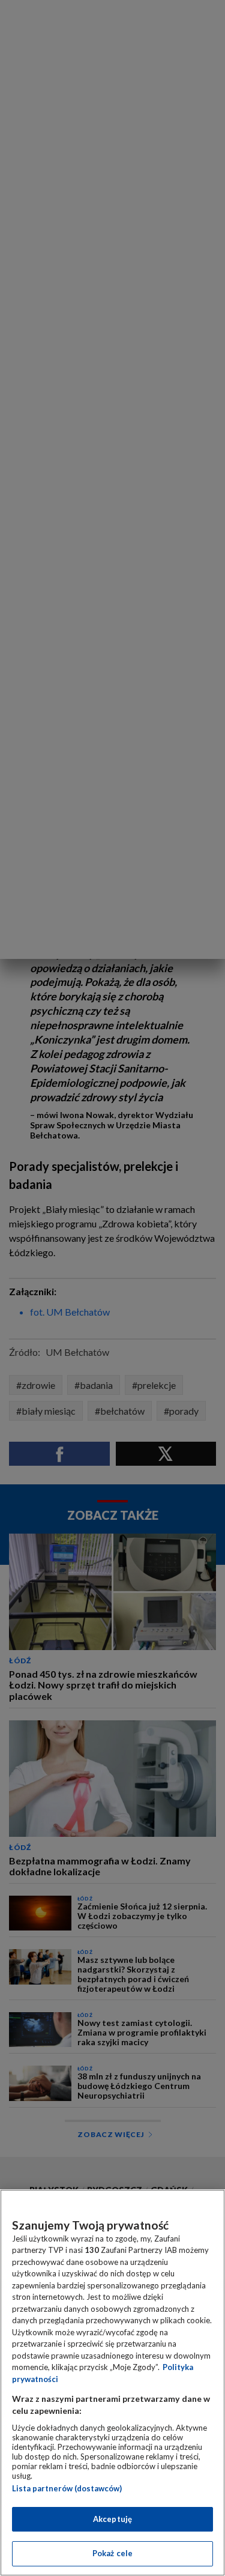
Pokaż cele (112, 2553)
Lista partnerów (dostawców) (67, 2488)
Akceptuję (112, 2519)
